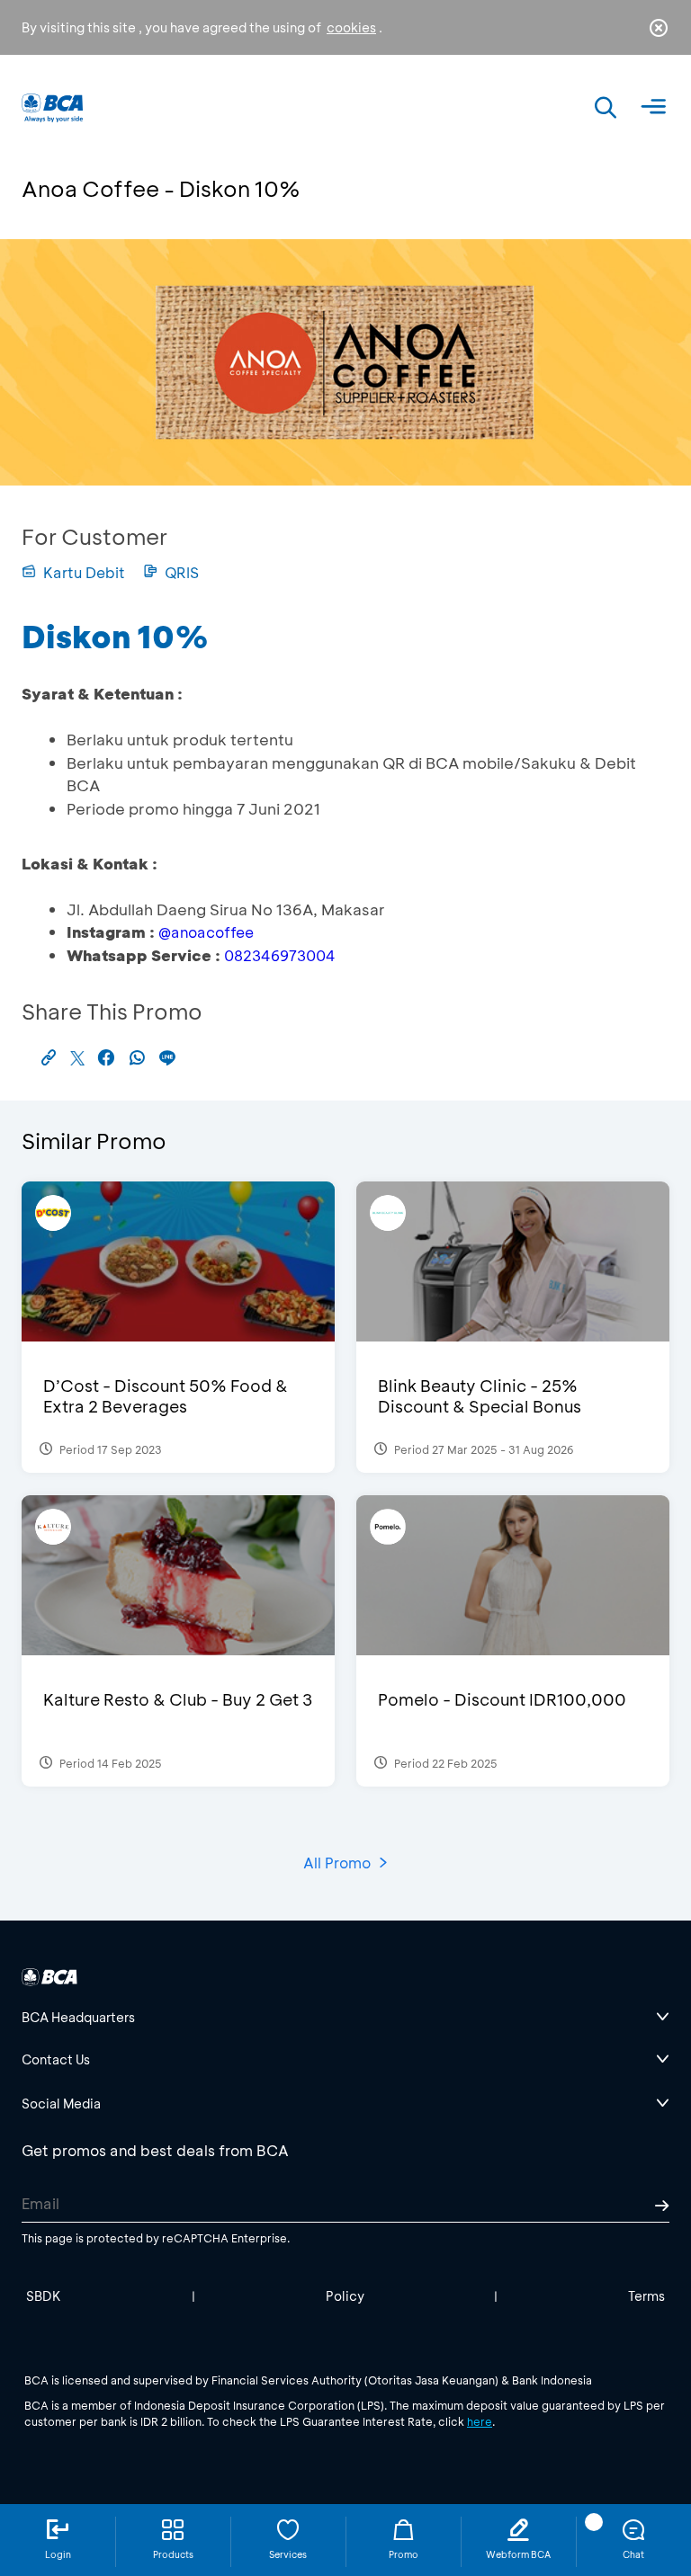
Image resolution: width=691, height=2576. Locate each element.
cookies (351, 27)
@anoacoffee (206, 932)
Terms (646, 2296)
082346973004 (280, 955)
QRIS (182, 572)
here (480, 2421)
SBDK (44, 2296)
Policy (345, 2296)
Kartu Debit (84, 572)
